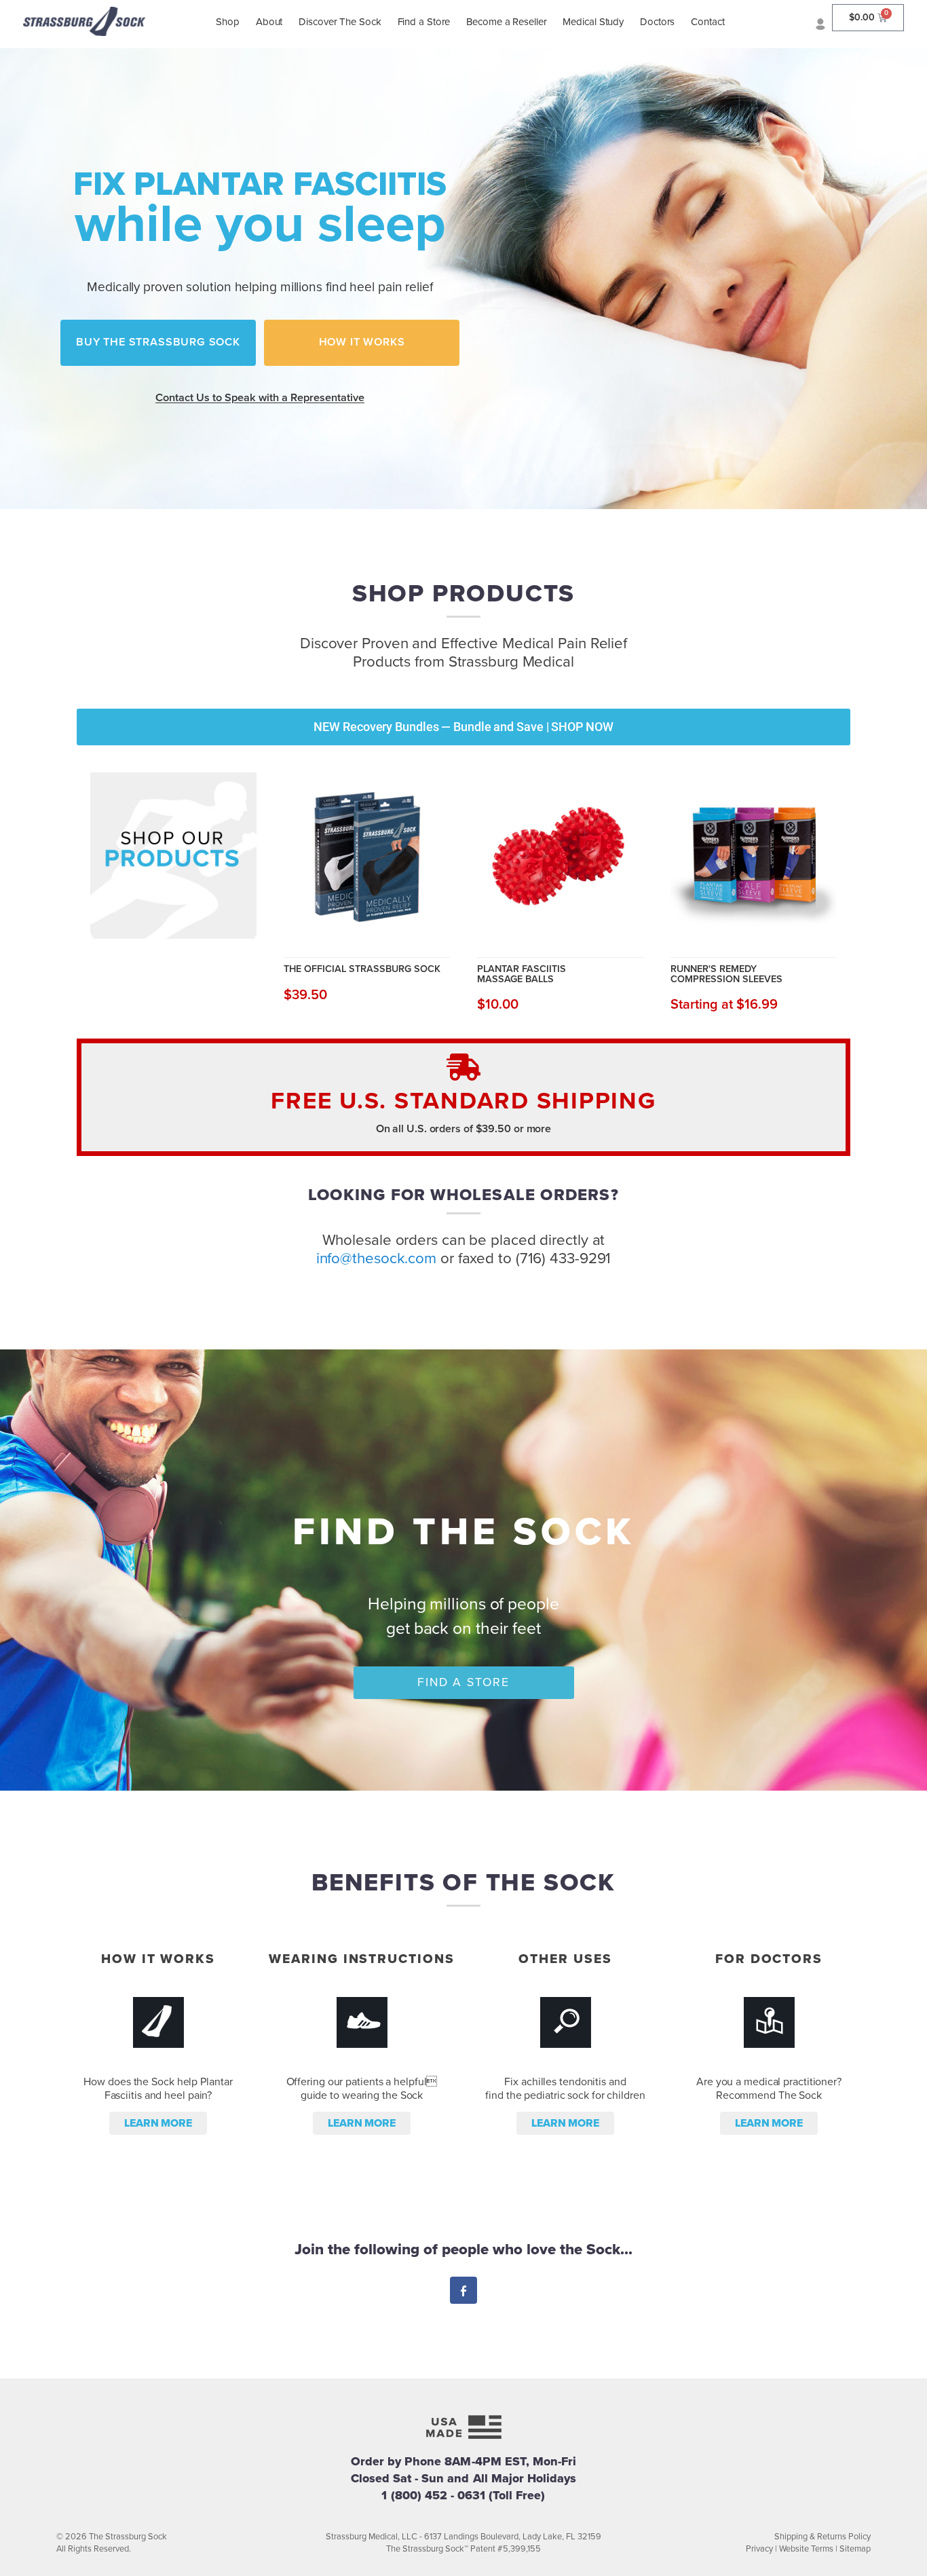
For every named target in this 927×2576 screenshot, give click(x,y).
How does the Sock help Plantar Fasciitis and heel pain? (158, 2089)
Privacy (759, 2549)
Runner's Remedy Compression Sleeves (726, 974)
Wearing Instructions (361, 1959)
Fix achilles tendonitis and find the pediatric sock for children (565, 2089)
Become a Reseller (506, 22)
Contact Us (260, 398)
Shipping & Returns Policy (822, 2537)
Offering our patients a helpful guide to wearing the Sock (362, 2089)
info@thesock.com (376, 1258)
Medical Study (593, 22)
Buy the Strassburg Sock (158, 342)
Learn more (158, 2123)
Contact (707, 22)
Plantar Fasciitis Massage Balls (522, 974)
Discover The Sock (340, 22)
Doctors (657, 22)
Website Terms (806, 2549)
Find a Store (424, 22)
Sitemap (855, 2549)
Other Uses (565, 1959)
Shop (228, 22)
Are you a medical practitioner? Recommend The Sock (769, 2089)
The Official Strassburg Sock (362, 969)
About (269, 22)
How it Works (362, 342)
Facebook (463, 2292)
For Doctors (769, 1959)
